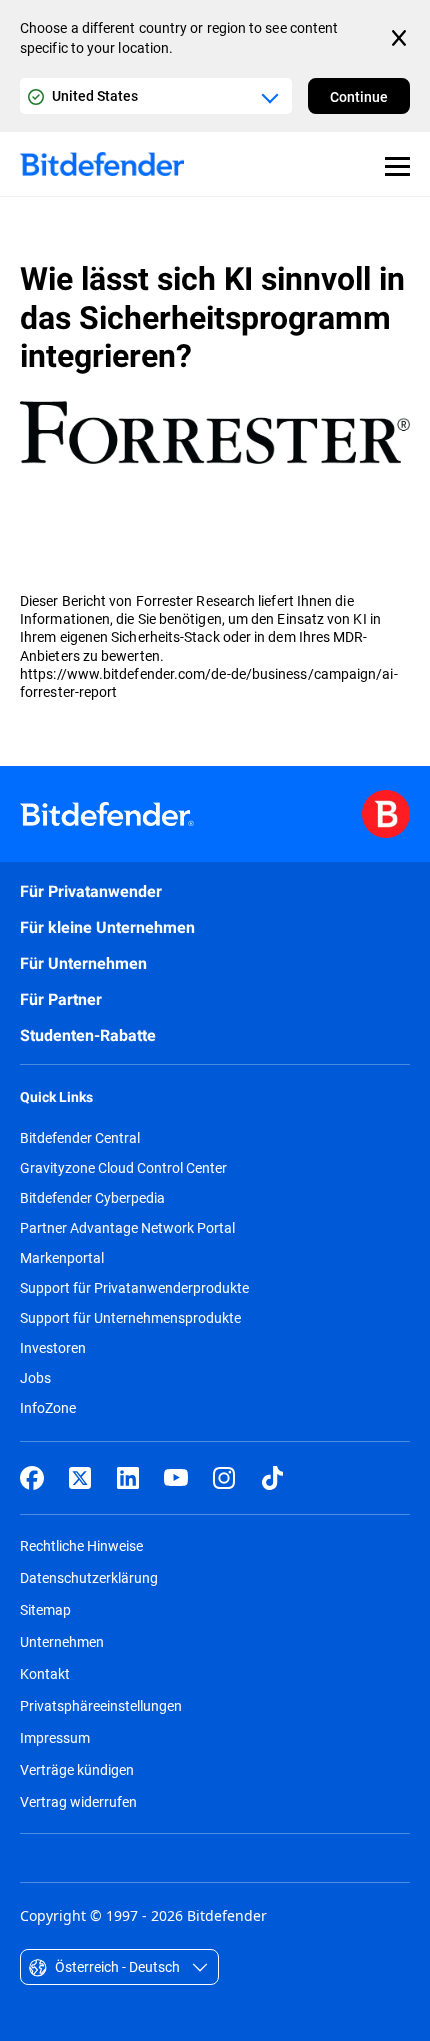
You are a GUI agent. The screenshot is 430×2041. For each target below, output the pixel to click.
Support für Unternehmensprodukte (130, 1318)
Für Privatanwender (91, 891)
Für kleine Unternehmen (107, 927)
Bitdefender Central (80, 1138)
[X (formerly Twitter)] (80, 1478)
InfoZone (48, 1408)
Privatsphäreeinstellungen (101, 1705)
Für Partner (61, 999)
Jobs (35, 1378)
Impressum (55, 1737)
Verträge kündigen (77, 1769)
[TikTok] (272, 1478)
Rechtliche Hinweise (81, 1545)
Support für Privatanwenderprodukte (134, 1288)
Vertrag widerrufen (78, 1801)
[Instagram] (224, 1478)
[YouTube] (176, 1478)
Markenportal (62, 1258)
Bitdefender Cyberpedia (92, 1198)
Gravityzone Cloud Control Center (123, 1168)
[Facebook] (32, 1478)
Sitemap (45, 1609)
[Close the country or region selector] (401, 38)
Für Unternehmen (83, 963)
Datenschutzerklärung (89, 1577)
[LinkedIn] (128, 1478)
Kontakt (45, 1673)
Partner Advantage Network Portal (127, 1228)
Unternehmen (62, 1641)
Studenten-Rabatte (88, 1035)
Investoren (53, 1348)
